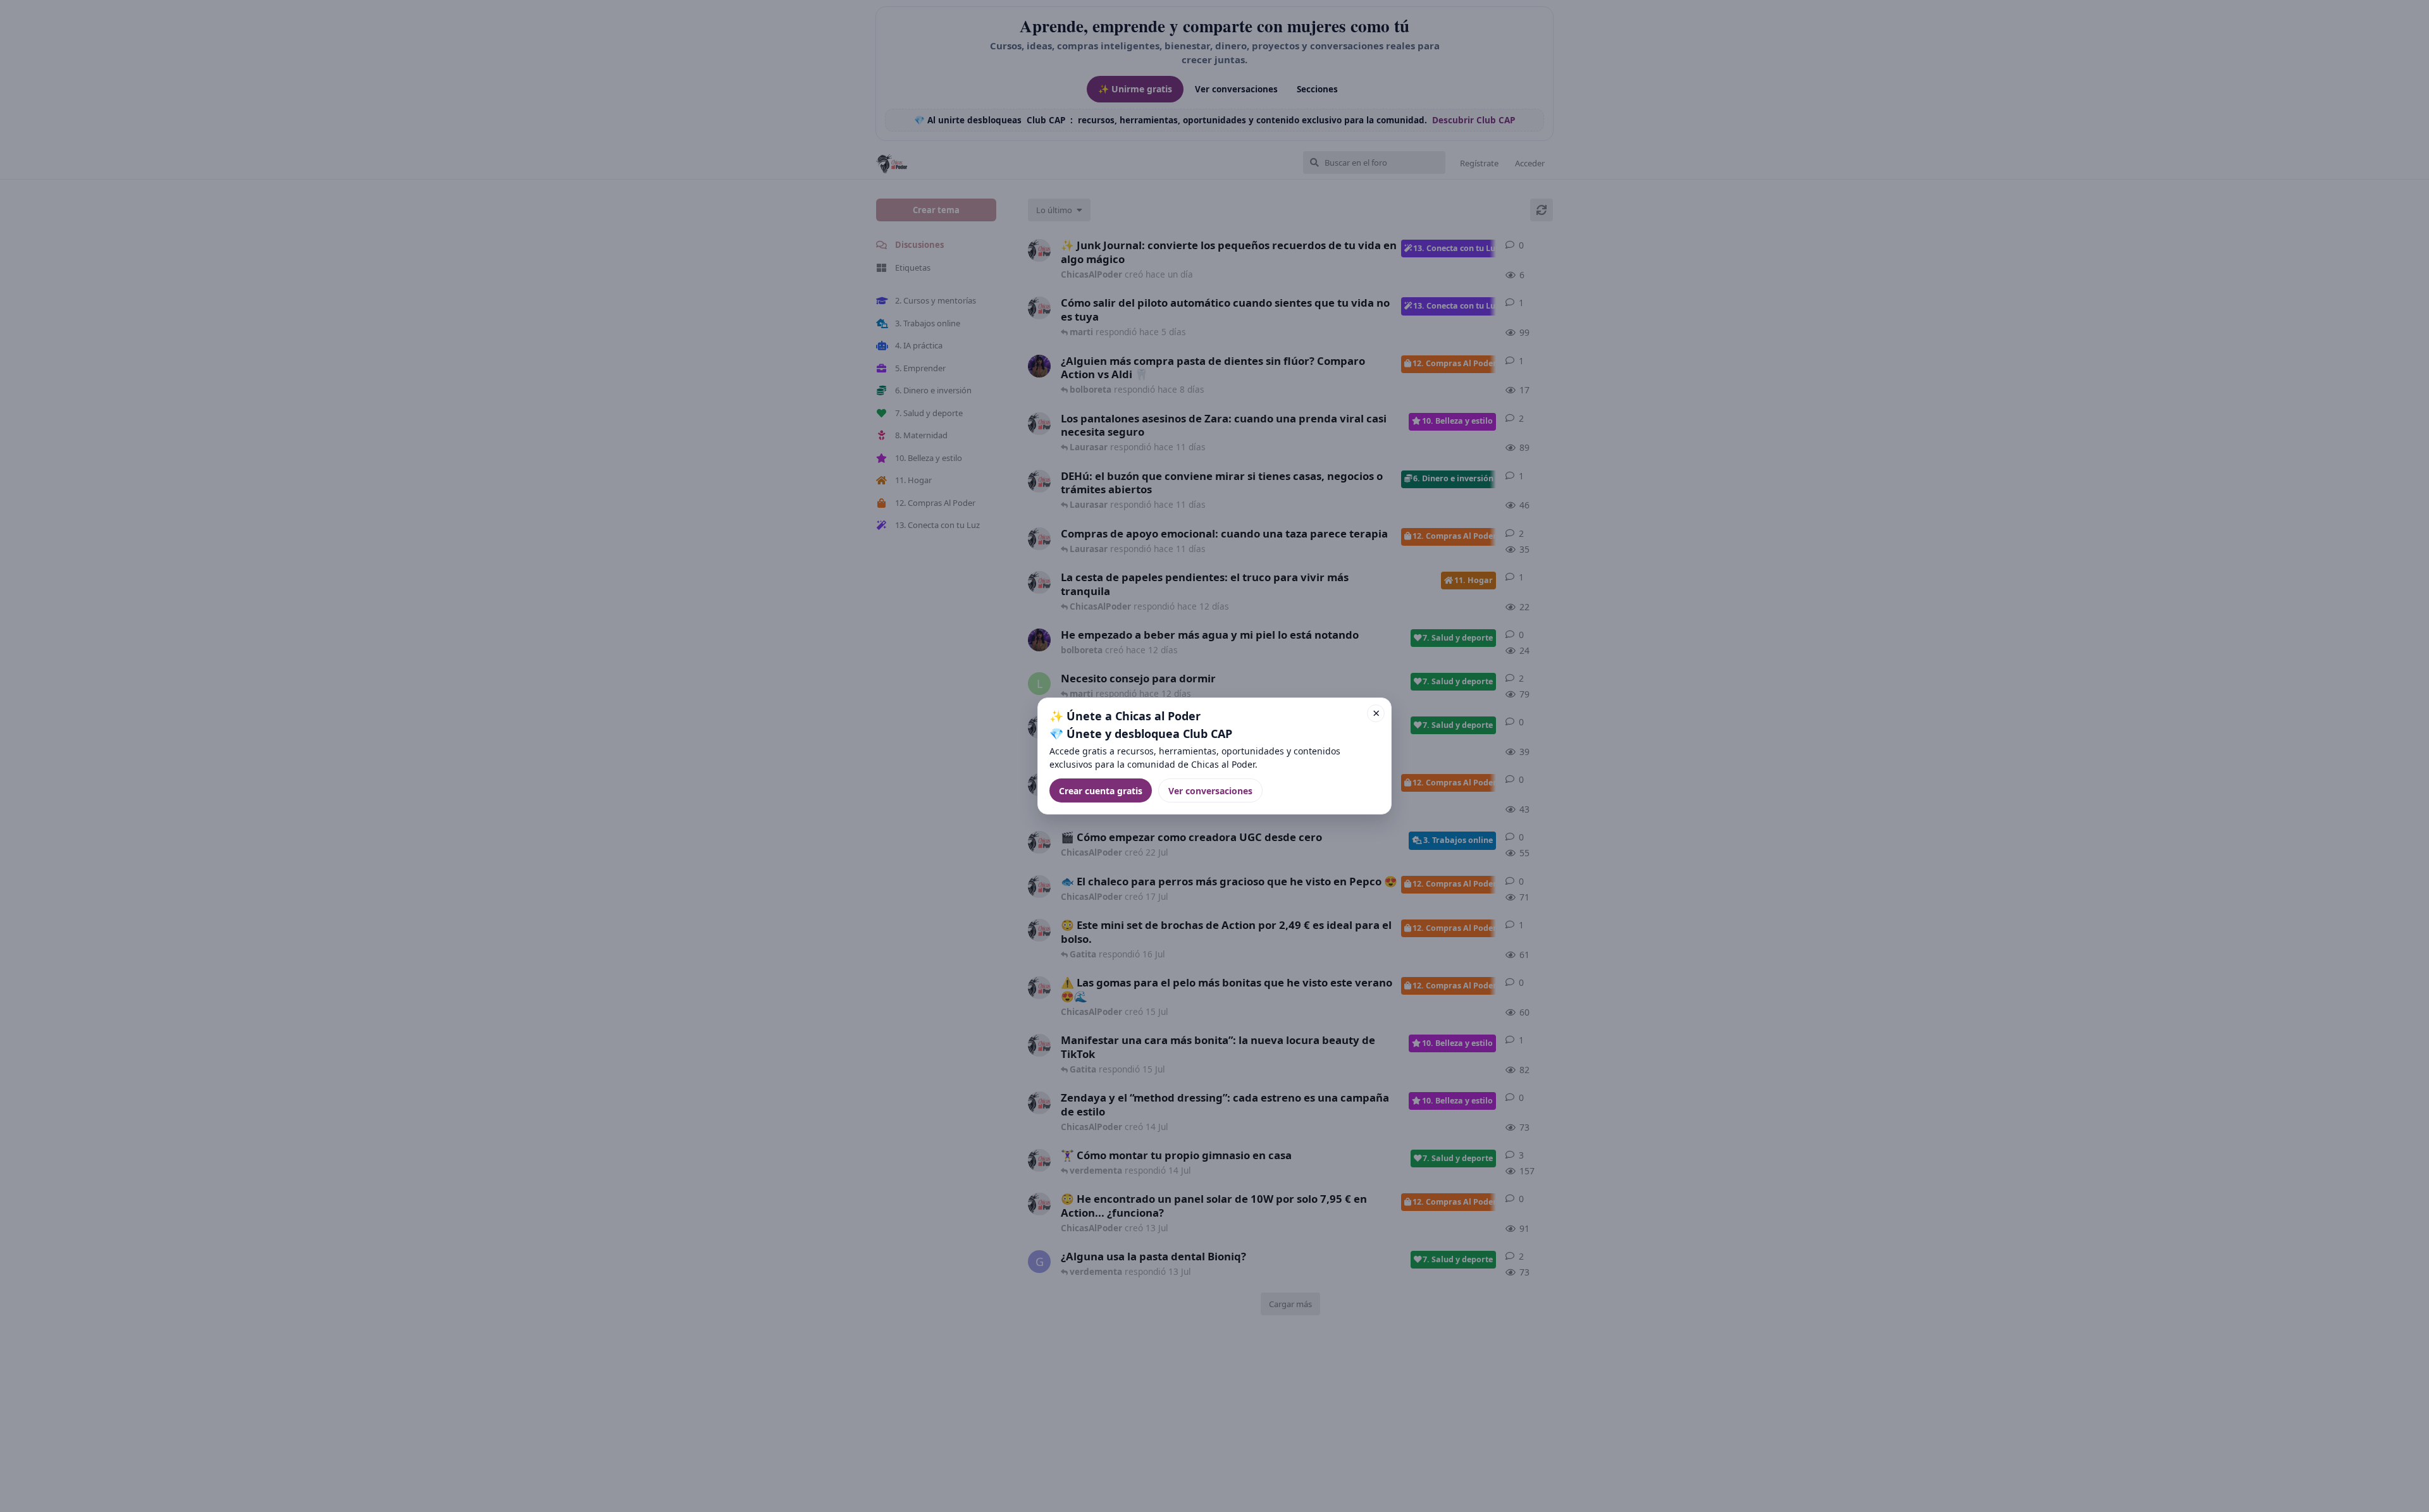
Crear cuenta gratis (1101, 791)
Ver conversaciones (1210, 791)
